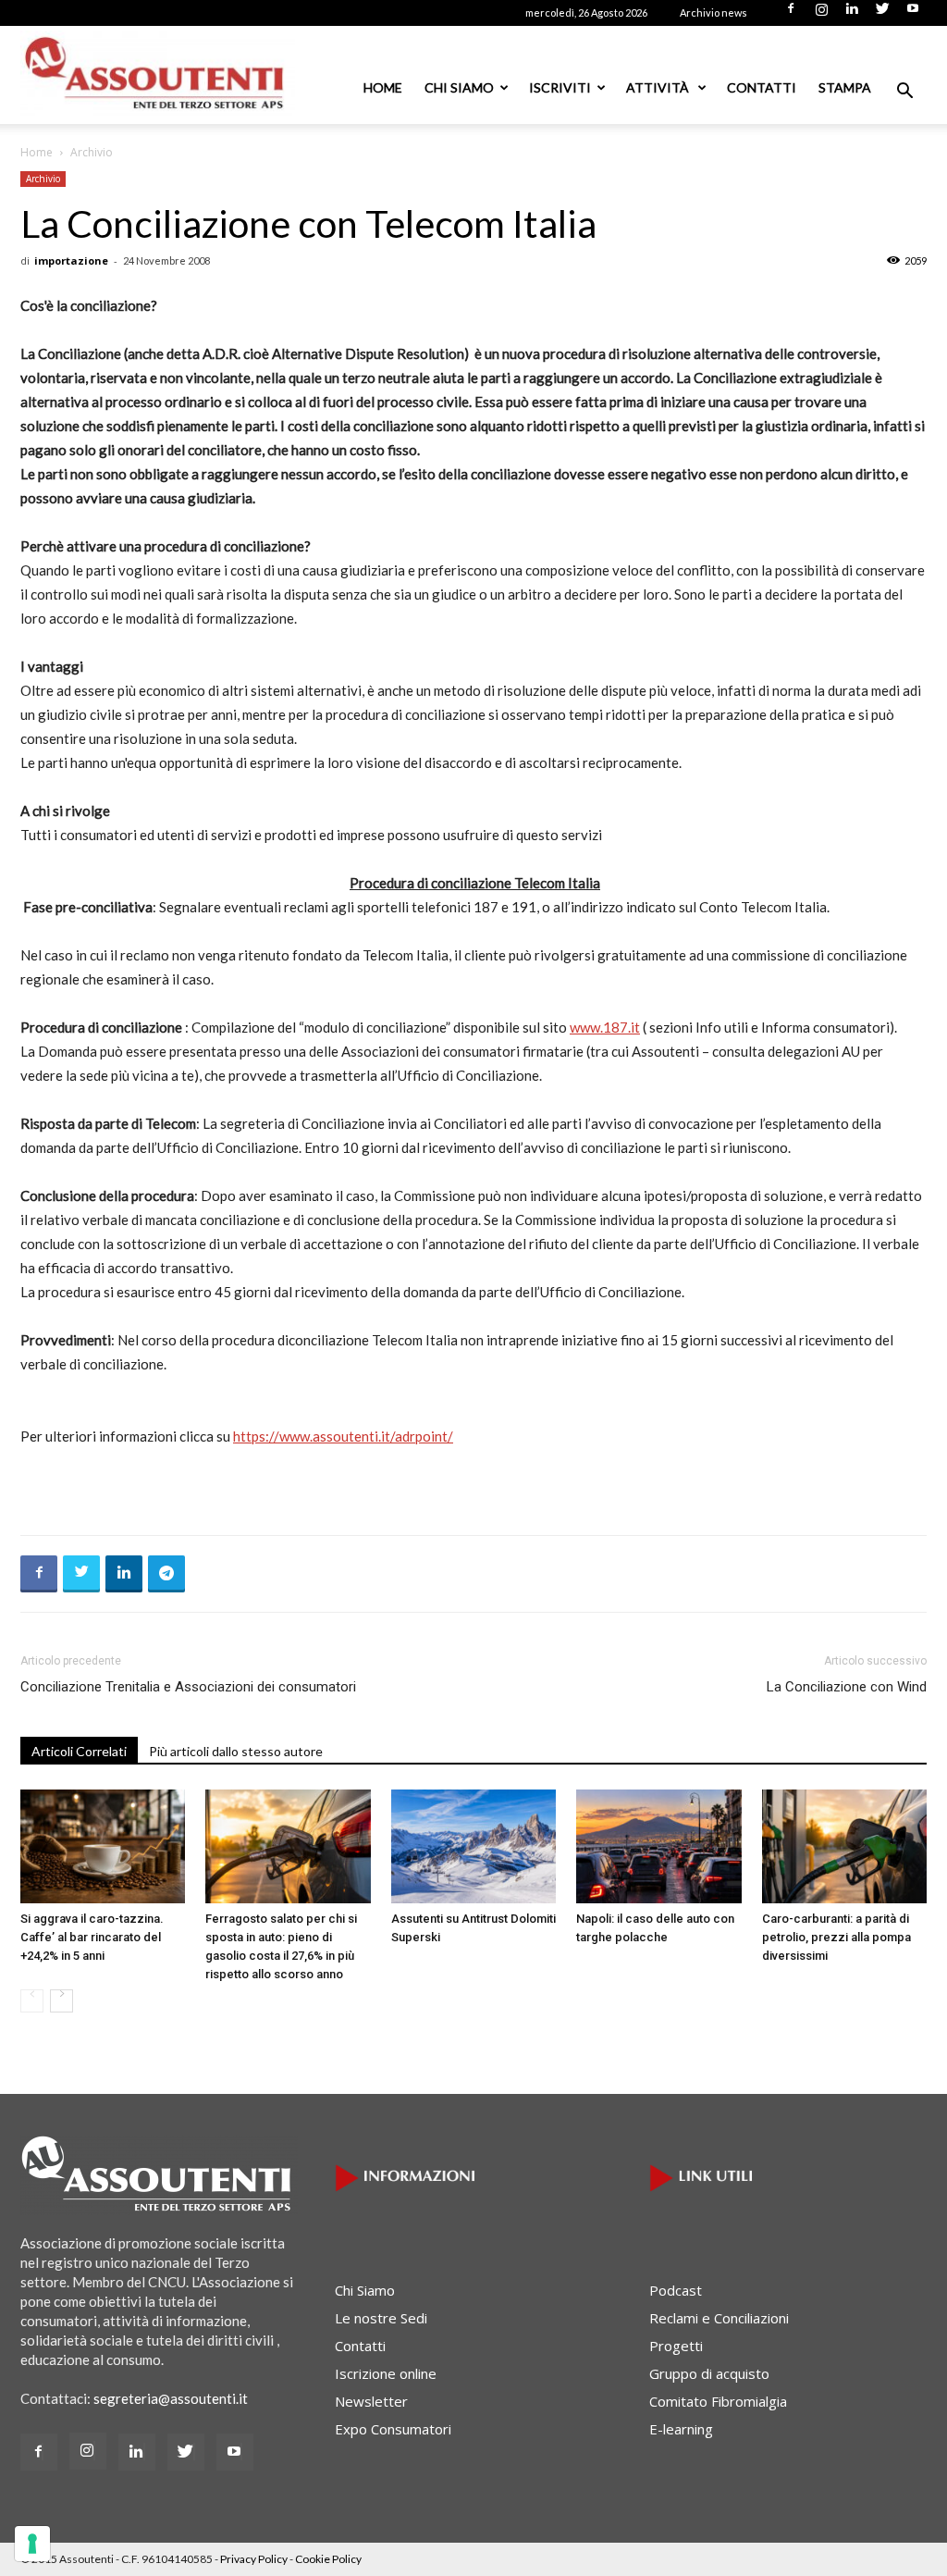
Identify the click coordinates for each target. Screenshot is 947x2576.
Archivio (43, 179)
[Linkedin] (852, 14)
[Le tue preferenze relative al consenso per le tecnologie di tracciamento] (32, 2544)
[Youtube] (913, 14)
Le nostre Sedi (381, 2318)
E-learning (681, 2429)
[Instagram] (821, 14)
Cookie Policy (328, 2559)
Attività (659, 87)
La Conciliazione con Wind (847, 1687)
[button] (904, 93)
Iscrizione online (386, 2373)
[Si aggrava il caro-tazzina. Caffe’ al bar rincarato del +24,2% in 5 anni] (103, 1846)
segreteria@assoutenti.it (171, 2398)
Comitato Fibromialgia (718, 2401)
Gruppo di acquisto (709, 2373)
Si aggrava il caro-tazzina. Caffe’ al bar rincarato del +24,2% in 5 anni (92, 1937)
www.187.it (605, 1027)
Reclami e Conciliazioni (719, 2318)
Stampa (845, 87)
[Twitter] (882, 14)
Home (383, 87)
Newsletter (371, 2401)
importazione (71, 260)
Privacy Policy (254, 2559)
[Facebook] (791, 14)
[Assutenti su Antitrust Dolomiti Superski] (473, 1846)
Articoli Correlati (79, 1751)
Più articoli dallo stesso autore (236, 1751)
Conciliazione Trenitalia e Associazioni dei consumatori (188, 1687)
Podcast (676, 2290)
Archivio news (713, 12)
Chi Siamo (459, 87)
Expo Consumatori (393, 2429)
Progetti (676, 2346)
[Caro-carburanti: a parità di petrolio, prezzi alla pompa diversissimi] (844, 1846)
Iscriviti (560, 87)
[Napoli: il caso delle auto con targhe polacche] (658, 1846)
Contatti (762, 87)
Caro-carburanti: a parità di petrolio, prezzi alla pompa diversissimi (836, 1937)
